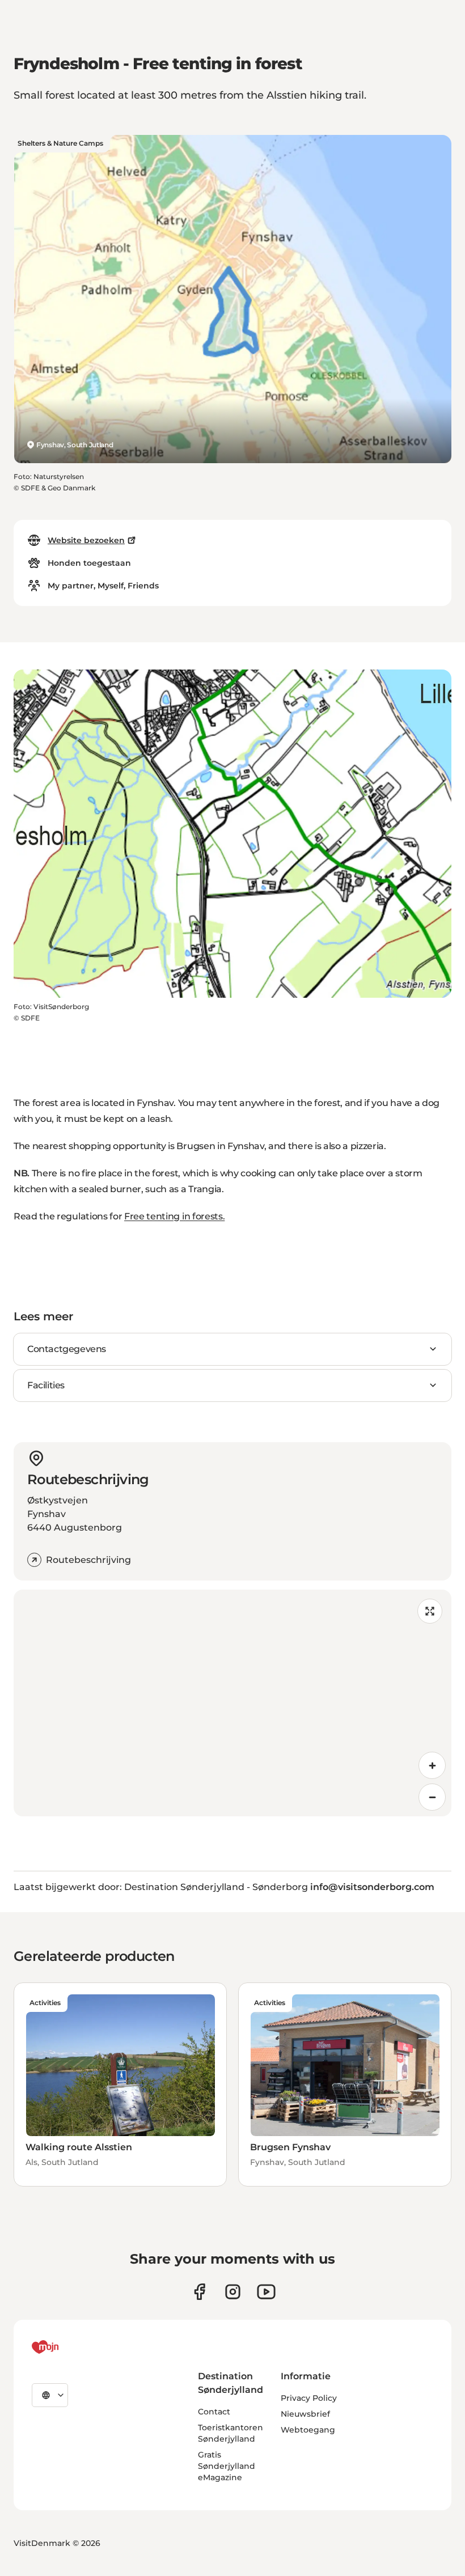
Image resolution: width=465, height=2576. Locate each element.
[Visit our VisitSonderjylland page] (199, 2292)
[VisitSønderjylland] (66, 2347)
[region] (232, 1703)
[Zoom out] (432, 1797)
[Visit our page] (233, 2292)
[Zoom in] (432, 1765)
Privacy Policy (309, 2398)
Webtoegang (308, 2430)
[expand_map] (430, 1611)
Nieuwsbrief (305, 2414)
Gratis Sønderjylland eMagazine (227, 2466)
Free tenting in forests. (174, 1216)
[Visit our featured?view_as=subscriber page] (266, 2292)
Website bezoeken (86, 540)
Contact (214, 2412)
